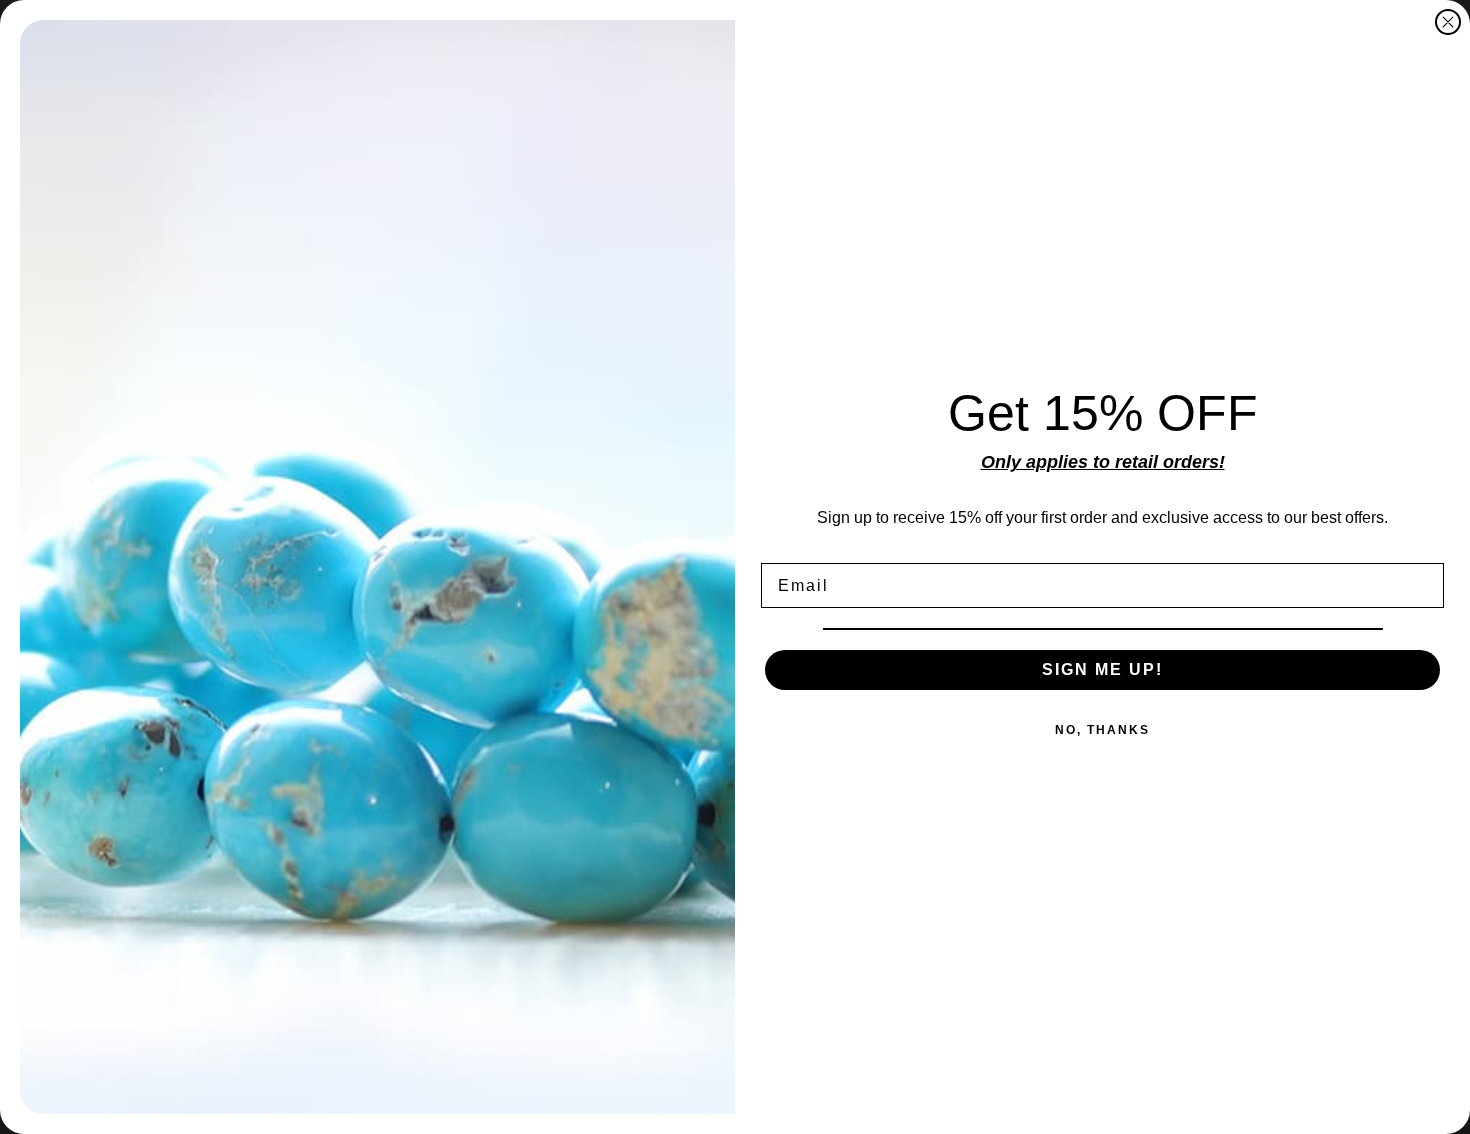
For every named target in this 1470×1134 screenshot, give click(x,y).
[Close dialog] (1448, 22)
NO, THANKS (1102, 730)
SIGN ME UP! (1102, 669)
